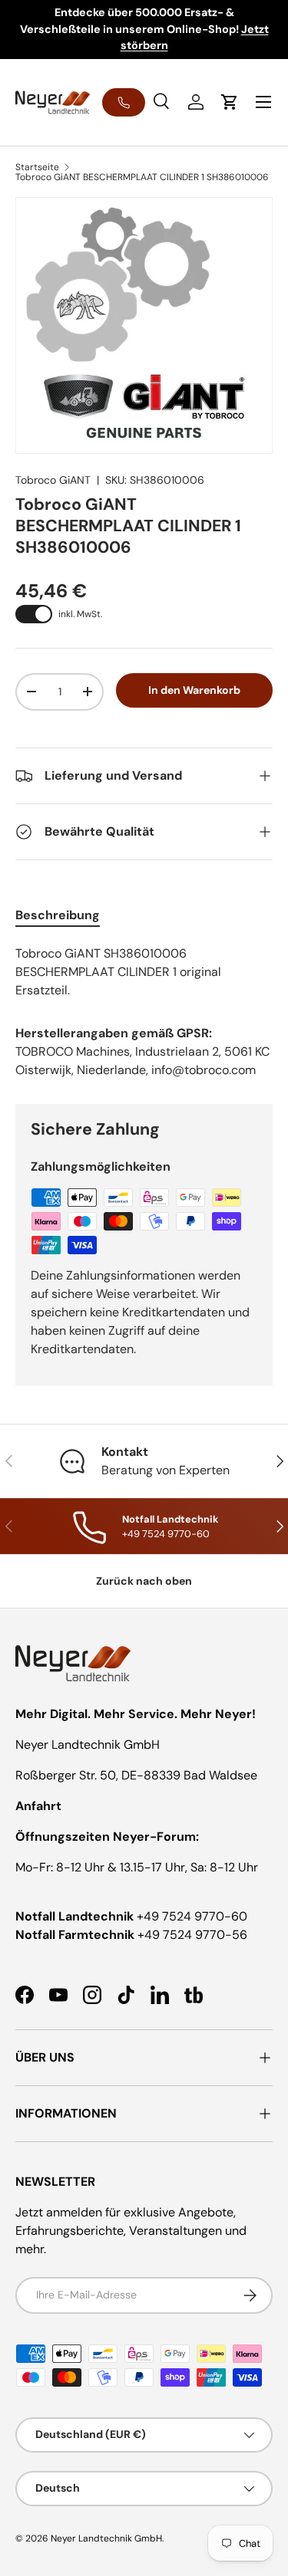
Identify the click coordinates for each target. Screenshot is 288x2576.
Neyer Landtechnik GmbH (106, 2538)
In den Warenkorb (194, 690)
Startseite (37, 167)
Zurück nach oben (144, 1581)
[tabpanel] (144, 972)
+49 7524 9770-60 (192, 1916)
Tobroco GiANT (53, 480)
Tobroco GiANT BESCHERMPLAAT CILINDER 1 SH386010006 (142, 177)
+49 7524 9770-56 (192, 1935)
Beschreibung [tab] (58, 915)
